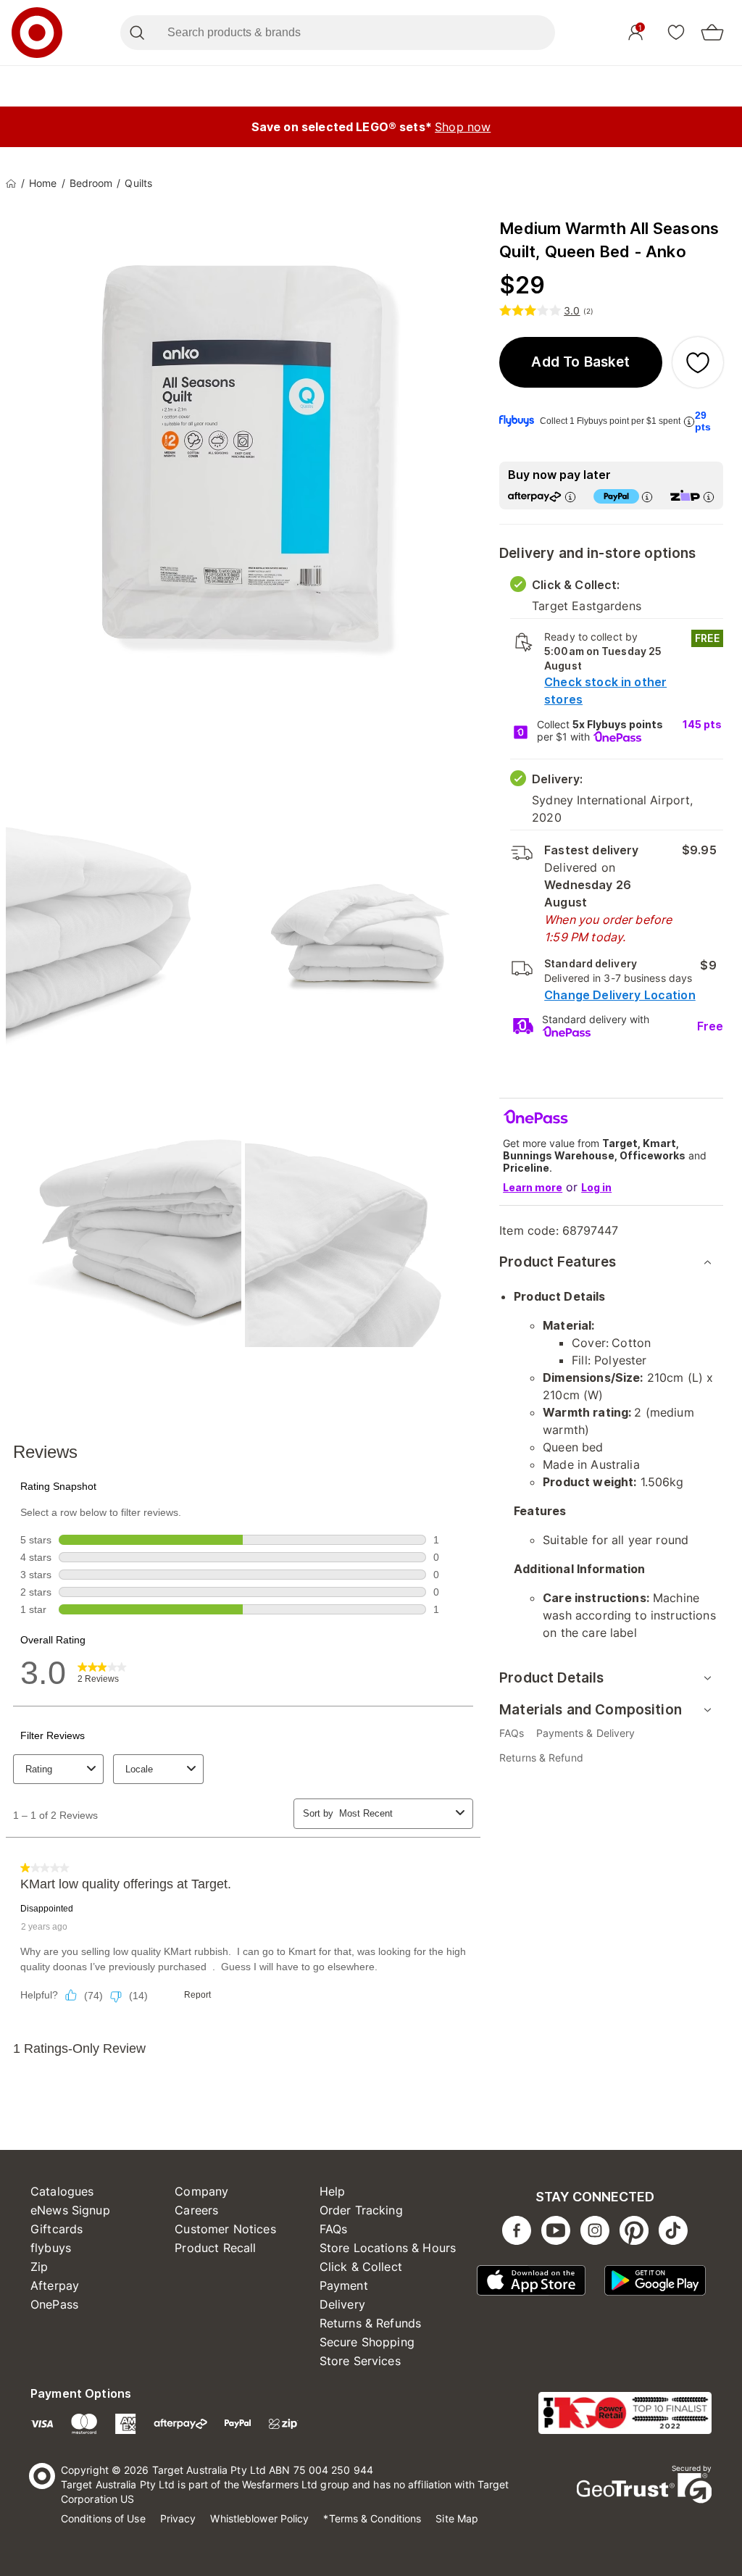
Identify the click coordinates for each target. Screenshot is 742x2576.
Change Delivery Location (620, 995)
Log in (596, 1187)
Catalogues (62, 2191)
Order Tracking (361, 2210)
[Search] (137, 33)
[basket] (712, 33)
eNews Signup (70, 2210)
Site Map (457, 2518)
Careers (196, 2210)
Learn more (533, 1187)
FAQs (334, 2229)
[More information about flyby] (689, 421)
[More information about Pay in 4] (647, 497)
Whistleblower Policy (259, 2518)
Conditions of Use (103, 2518)
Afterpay (55, 2285)
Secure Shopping (367, 2342)
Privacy (178, 2518)
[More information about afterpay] (570, 497)
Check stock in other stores (605, 691)
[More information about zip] (709, 497)
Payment (344, 2285)
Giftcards (57, 2229)
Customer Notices (225, 2229)
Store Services (360, 2361)
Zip (39, 2267)
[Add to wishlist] (698, 362)
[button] (581, 362)
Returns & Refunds (371, 2323)
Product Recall (215, 2248)
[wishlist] (676, 32)
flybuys (51, 2248)
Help (333, 2191)
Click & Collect (361, 2267)
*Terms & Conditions (372, 2518)
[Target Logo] (37, 33)
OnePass (54, 2304)
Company (201, 2191)
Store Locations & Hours (388, 2248)
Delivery (342, 2304)
